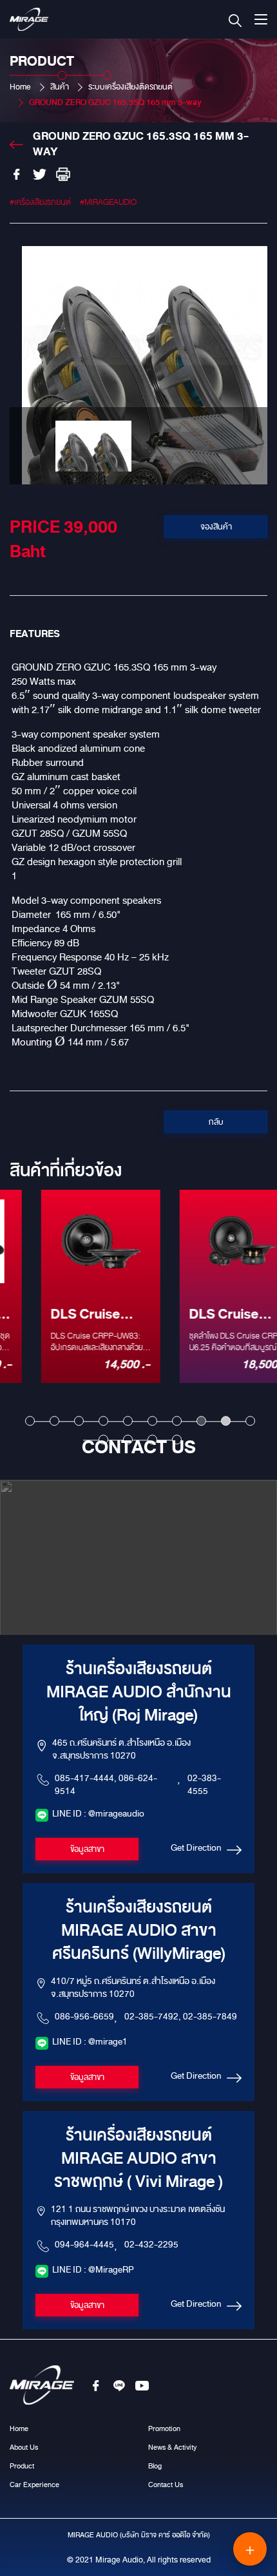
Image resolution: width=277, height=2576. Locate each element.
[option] (138, 365)
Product (22, 2466)
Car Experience (34, 2485)
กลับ (216, 1122)
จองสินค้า (216, 527)
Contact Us (166, 2485)
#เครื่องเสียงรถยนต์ (40, 202)
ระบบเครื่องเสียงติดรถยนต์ (130, 87)
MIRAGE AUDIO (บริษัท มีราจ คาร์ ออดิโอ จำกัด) (139, 2535)
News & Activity (172, 2447)
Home (20, 87)
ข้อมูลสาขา (87, 1849)
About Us (24, 2447)
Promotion (164, 2428)
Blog (155, 2466)
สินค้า (60, 87)
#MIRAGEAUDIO (108, 202)
